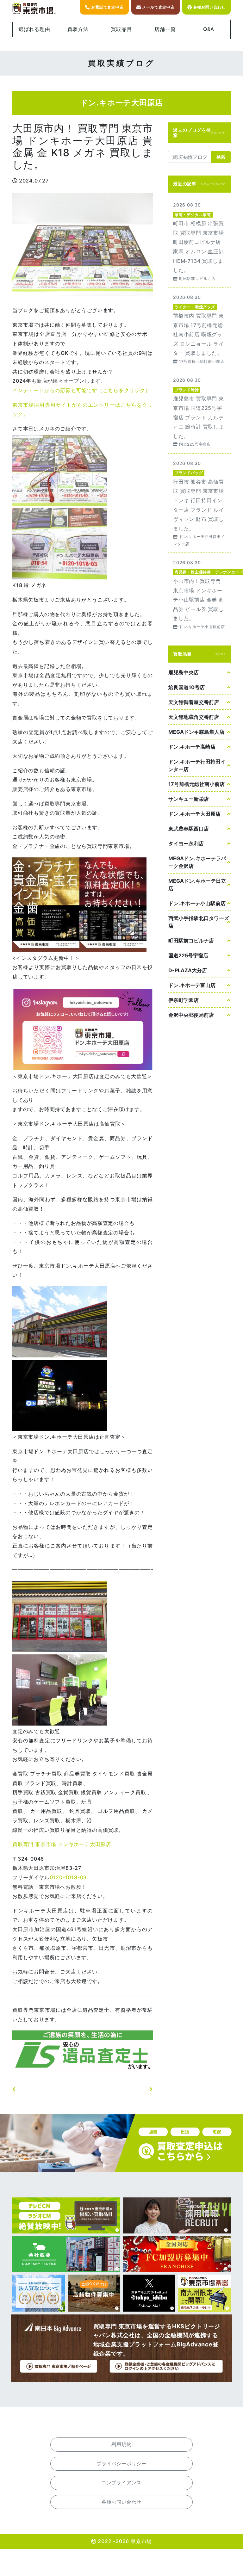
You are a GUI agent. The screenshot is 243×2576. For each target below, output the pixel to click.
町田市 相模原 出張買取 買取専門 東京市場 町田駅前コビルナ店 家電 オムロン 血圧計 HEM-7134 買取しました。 (199, 241)
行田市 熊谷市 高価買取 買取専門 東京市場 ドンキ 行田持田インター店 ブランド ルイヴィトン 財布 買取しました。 (199, 503)
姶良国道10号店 (187, 687)
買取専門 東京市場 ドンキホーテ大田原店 (62, 1844)
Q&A (209, 29)
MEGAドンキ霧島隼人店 (196, 732)
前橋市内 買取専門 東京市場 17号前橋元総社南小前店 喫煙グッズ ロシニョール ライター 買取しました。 (199, 329)
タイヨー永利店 (186, 843)
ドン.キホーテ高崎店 (192, 747)
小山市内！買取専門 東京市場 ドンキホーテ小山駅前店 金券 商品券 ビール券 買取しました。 (199, 594)
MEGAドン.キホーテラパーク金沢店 (197, 862)
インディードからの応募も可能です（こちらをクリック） (81, 390)
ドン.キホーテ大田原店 (194, 814)
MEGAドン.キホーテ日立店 (197, 885)
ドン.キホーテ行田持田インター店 (197, 765)
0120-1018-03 (68, 1877)
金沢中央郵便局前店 (191, 1015)
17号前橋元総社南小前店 (196, 784)
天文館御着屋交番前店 (194, 702)
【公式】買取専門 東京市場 (34, 9)
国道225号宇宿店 (188, 955)
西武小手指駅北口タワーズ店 (199, 922)
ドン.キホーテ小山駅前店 (197, 903)
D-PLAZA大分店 (188, 970)
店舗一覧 (165, 29)
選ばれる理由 (34, 29)
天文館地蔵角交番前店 (194, 717)
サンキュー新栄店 (189, 799)
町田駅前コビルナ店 (191, 941)
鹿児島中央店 (184, 672)
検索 (221, 157)
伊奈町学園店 (184, 1000)
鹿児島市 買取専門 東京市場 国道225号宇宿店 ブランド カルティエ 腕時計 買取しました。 (199, 412)
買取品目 (121, 29)
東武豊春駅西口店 (189, 829)
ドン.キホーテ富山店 (192, 985)
